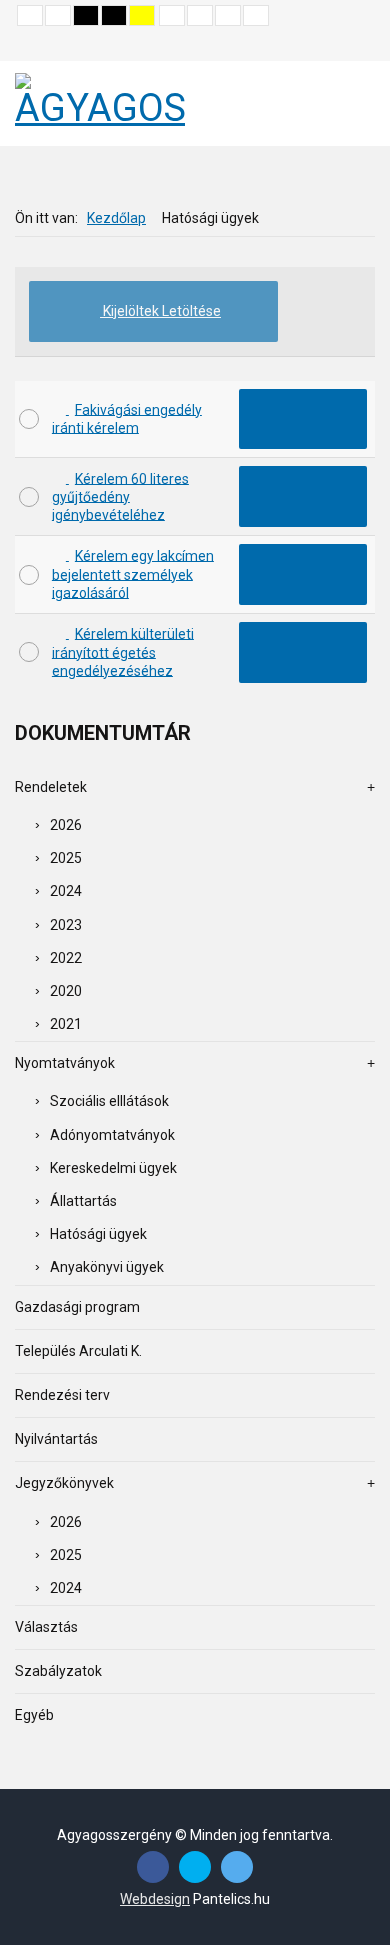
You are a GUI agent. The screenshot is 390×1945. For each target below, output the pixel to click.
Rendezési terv (62, 1395)
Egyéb (34, 1715)
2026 (66, 825)
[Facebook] (153, 1867)
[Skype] (195, 1867)
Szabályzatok (58, 1671)
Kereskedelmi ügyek (113, 1168)
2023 (66, 925)
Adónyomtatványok (112, 1135)
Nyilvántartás (56, 1439)
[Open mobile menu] (352, 103)
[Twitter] (237, 1867)
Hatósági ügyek (98, 1234)
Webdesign (155, 1899)
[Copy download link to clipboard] (303, 419)
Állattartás (83, 1201)
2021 (66, 1024)
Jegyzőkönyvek (64, 1483)
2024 (66, 891)
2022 (66, 958)
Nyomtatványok (65, 1063)
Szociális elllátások (109, 1101)
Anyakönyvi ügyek (107, 1267)
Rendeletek (51, 787)
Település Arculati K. (78, 1351)
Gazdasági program (77, 1307)
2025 (66, 858)
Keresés (361, 46)
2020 (66, 991)
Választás (46, 1627)
